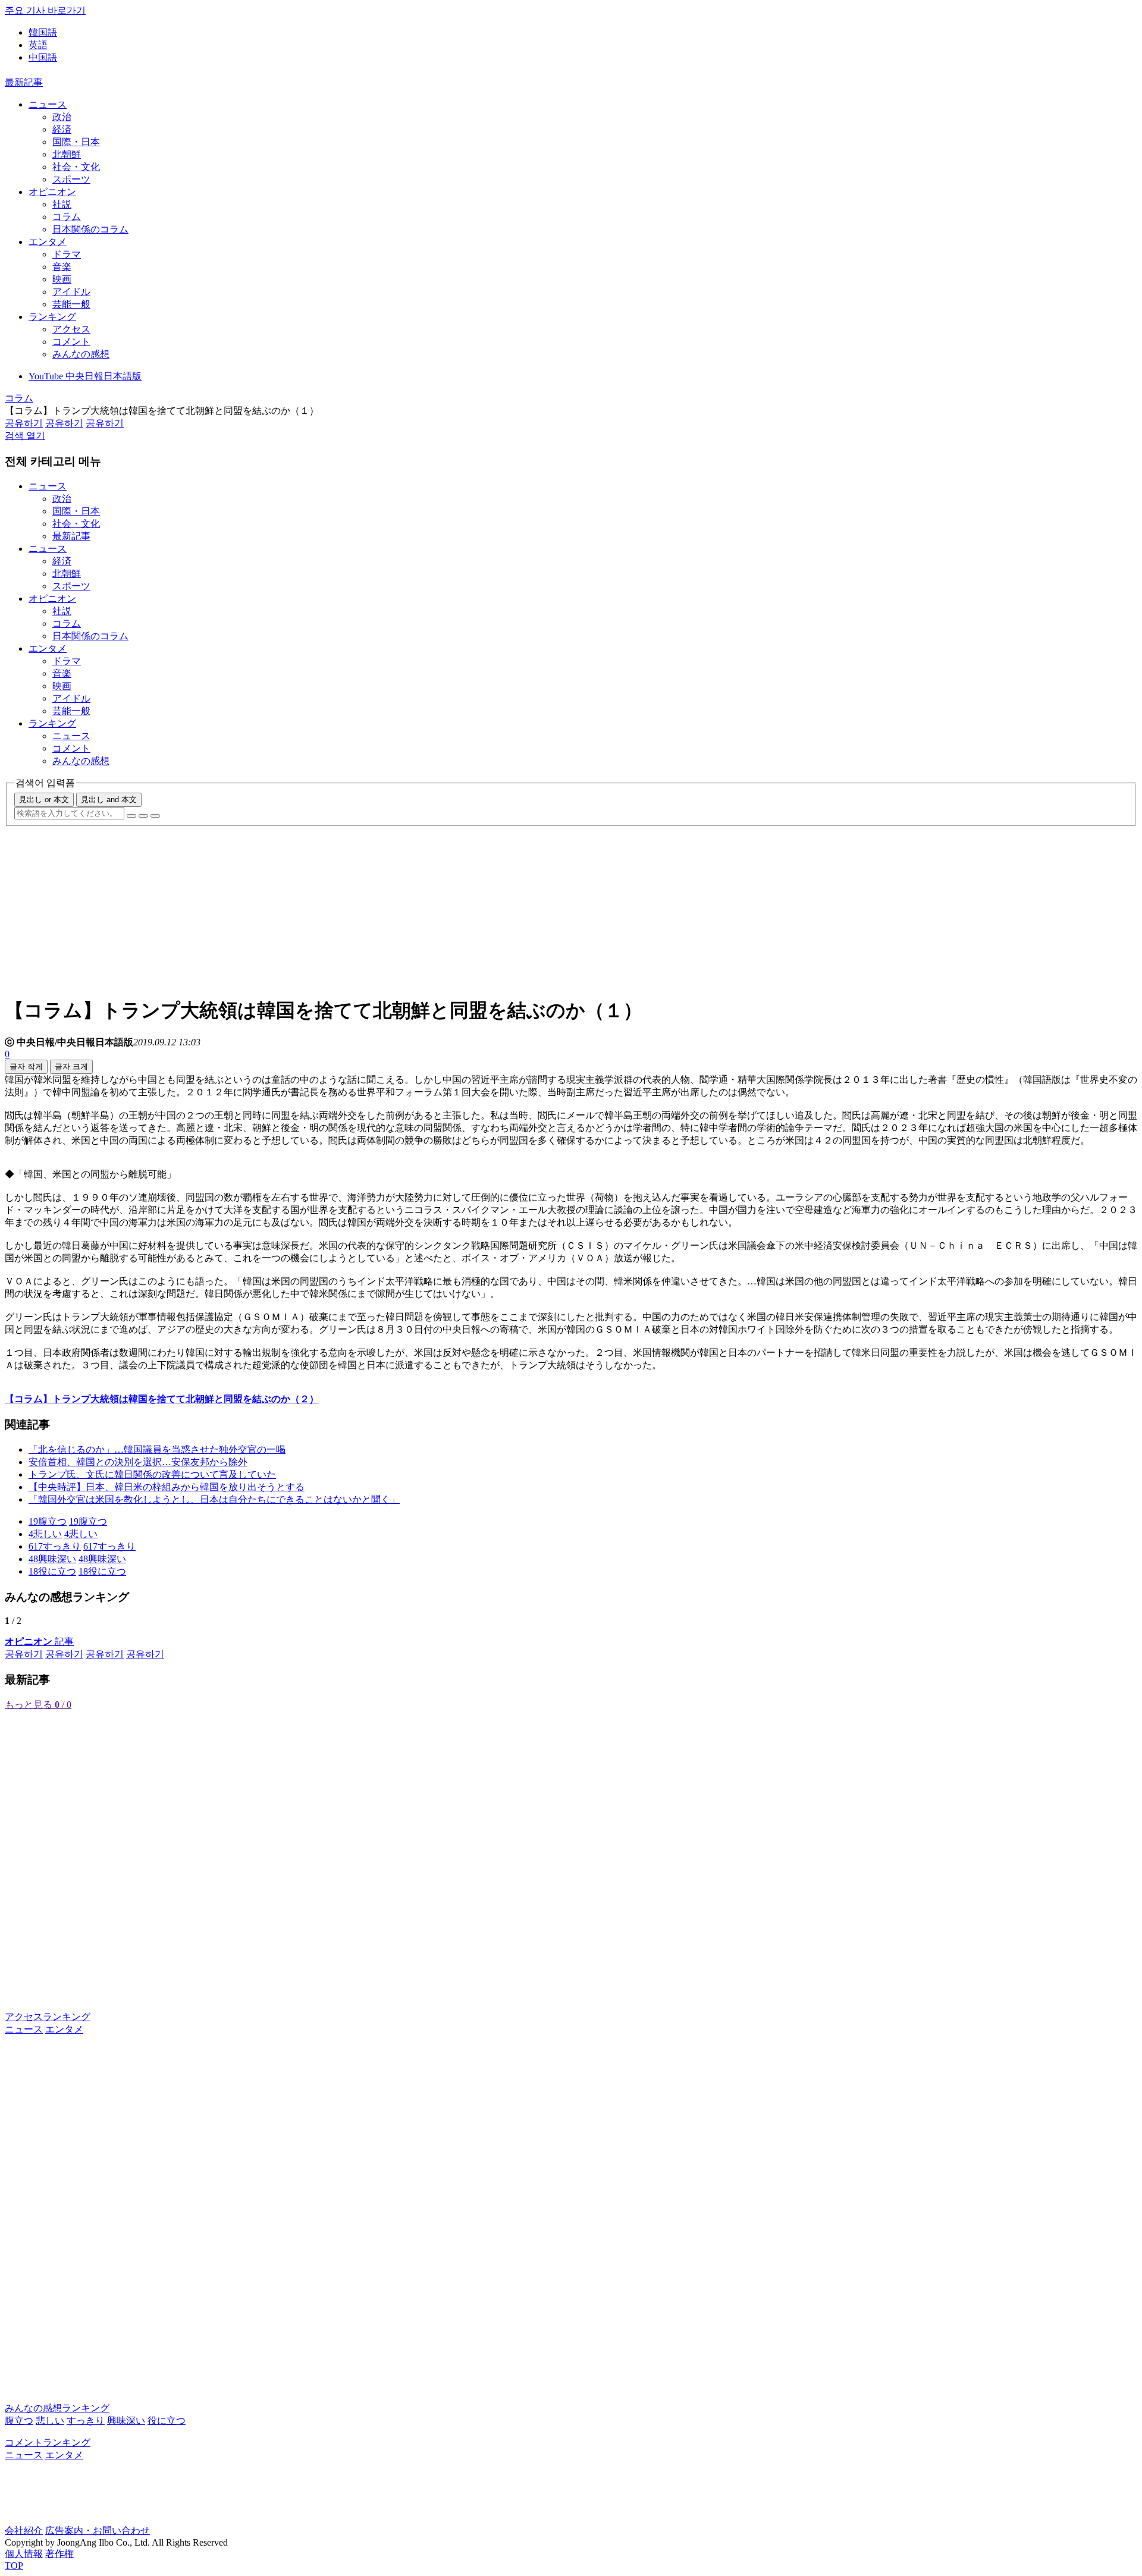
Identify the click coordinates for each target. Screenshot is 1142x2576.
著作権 (59, 2554)
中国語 (43, 57)
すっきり (86, 2421)
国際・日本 (76, 142)
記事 (39, 1642)
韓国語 (43, 32)
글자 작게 (26, 1066)
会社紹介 (24, 2531)
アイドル (71, 292)
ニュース (48, 104)
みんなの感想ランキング (57, 2408)
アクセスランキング (48, 2017)
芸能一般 (71, 304)
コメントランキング (48, 2443)
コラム (67, 217)
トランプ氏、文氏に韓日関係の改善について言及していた (152, 1474)
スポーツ (71, 179)
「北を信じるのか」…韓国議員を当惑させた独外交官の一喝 (157, 1449)
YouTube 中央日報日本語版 (85, 376)
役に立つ (167, 2421)
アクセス (71, 329)
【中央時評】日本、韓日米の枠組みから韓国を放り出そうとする (167, 1487)
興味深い (126, 2421)
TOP (14, 2566)
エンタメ (48, 242)
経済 (62, 129)
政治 (62, 117)
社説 (62, 204)
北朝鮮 (67, 154)
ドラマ (67, 254)
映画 (62, 279)
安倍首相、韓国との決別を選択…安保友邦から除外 (138, 1462)
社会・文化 (76, 167)
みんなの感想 (81, 354)
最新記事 (24, 82)
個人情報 (24, 2554)
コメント (71, 342)
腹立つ (19, 2421)
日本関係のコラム (90, 229)
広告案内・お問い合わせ (98, 2531)
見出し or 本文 (44, 799)
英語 (38, 45)
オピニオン (52, 192)
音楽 (62, 267)
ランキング (52, 317)
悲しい (50, 2421)
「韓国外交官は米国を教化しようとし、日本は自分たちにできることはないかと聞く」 (214, 1499)
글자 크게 (71, 1066)
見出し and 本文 (109, 799)
